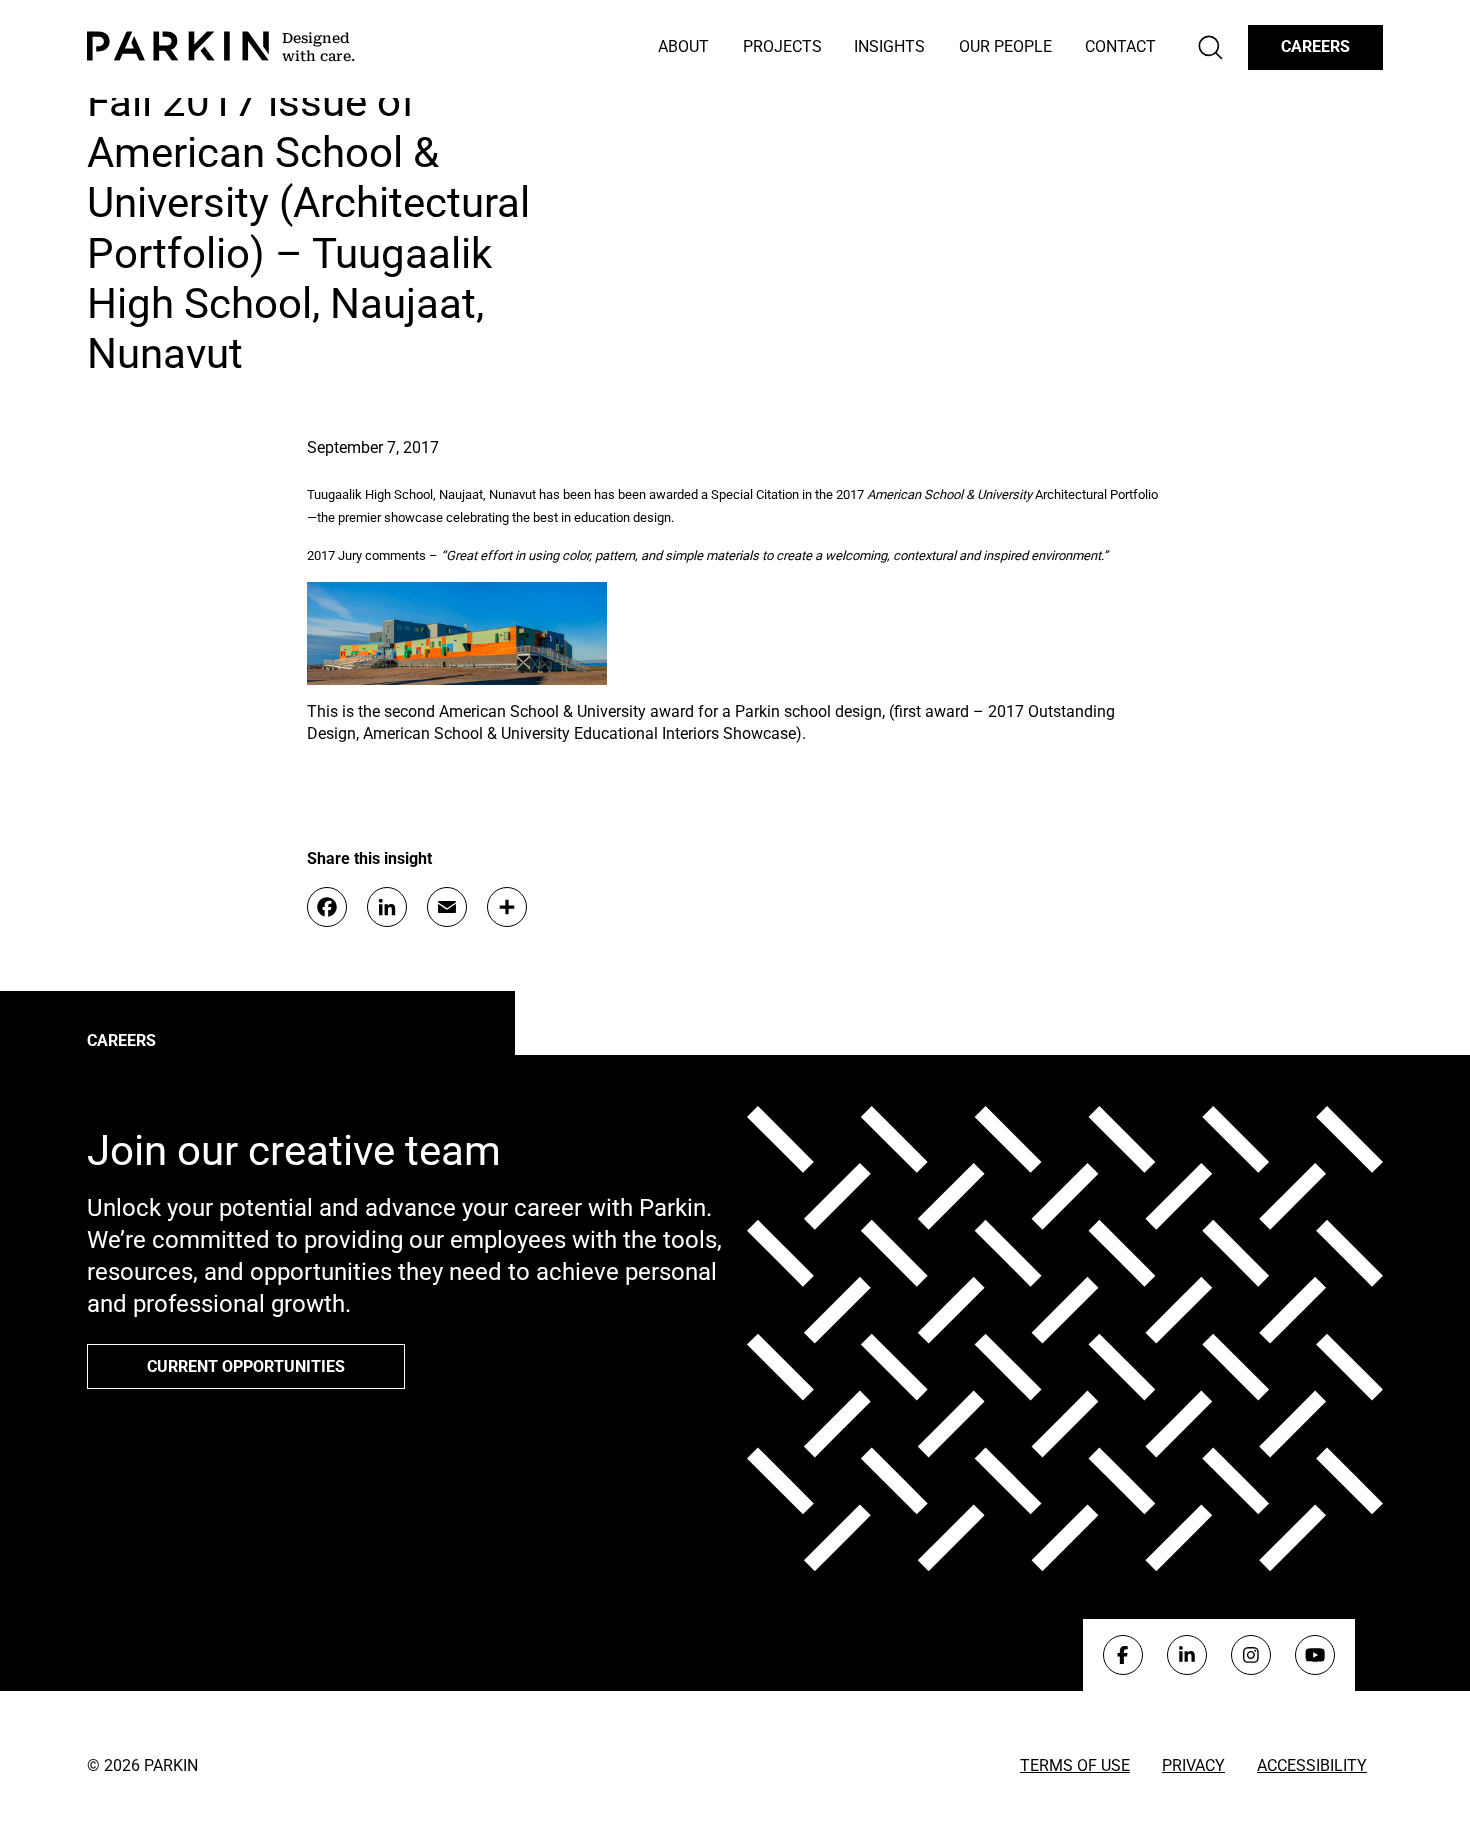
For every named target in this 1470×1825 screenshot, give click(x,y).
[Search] (1210, 47)
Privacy (1193, 1765)
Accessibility (1312, 1765)
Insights (889, 46)
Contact (1120, 46)
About (683, 46)
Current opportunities (246, 1366)
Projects (782, 46)
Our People (1005, 46)
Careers (1315, 46)
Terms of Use (1075, 1765)
